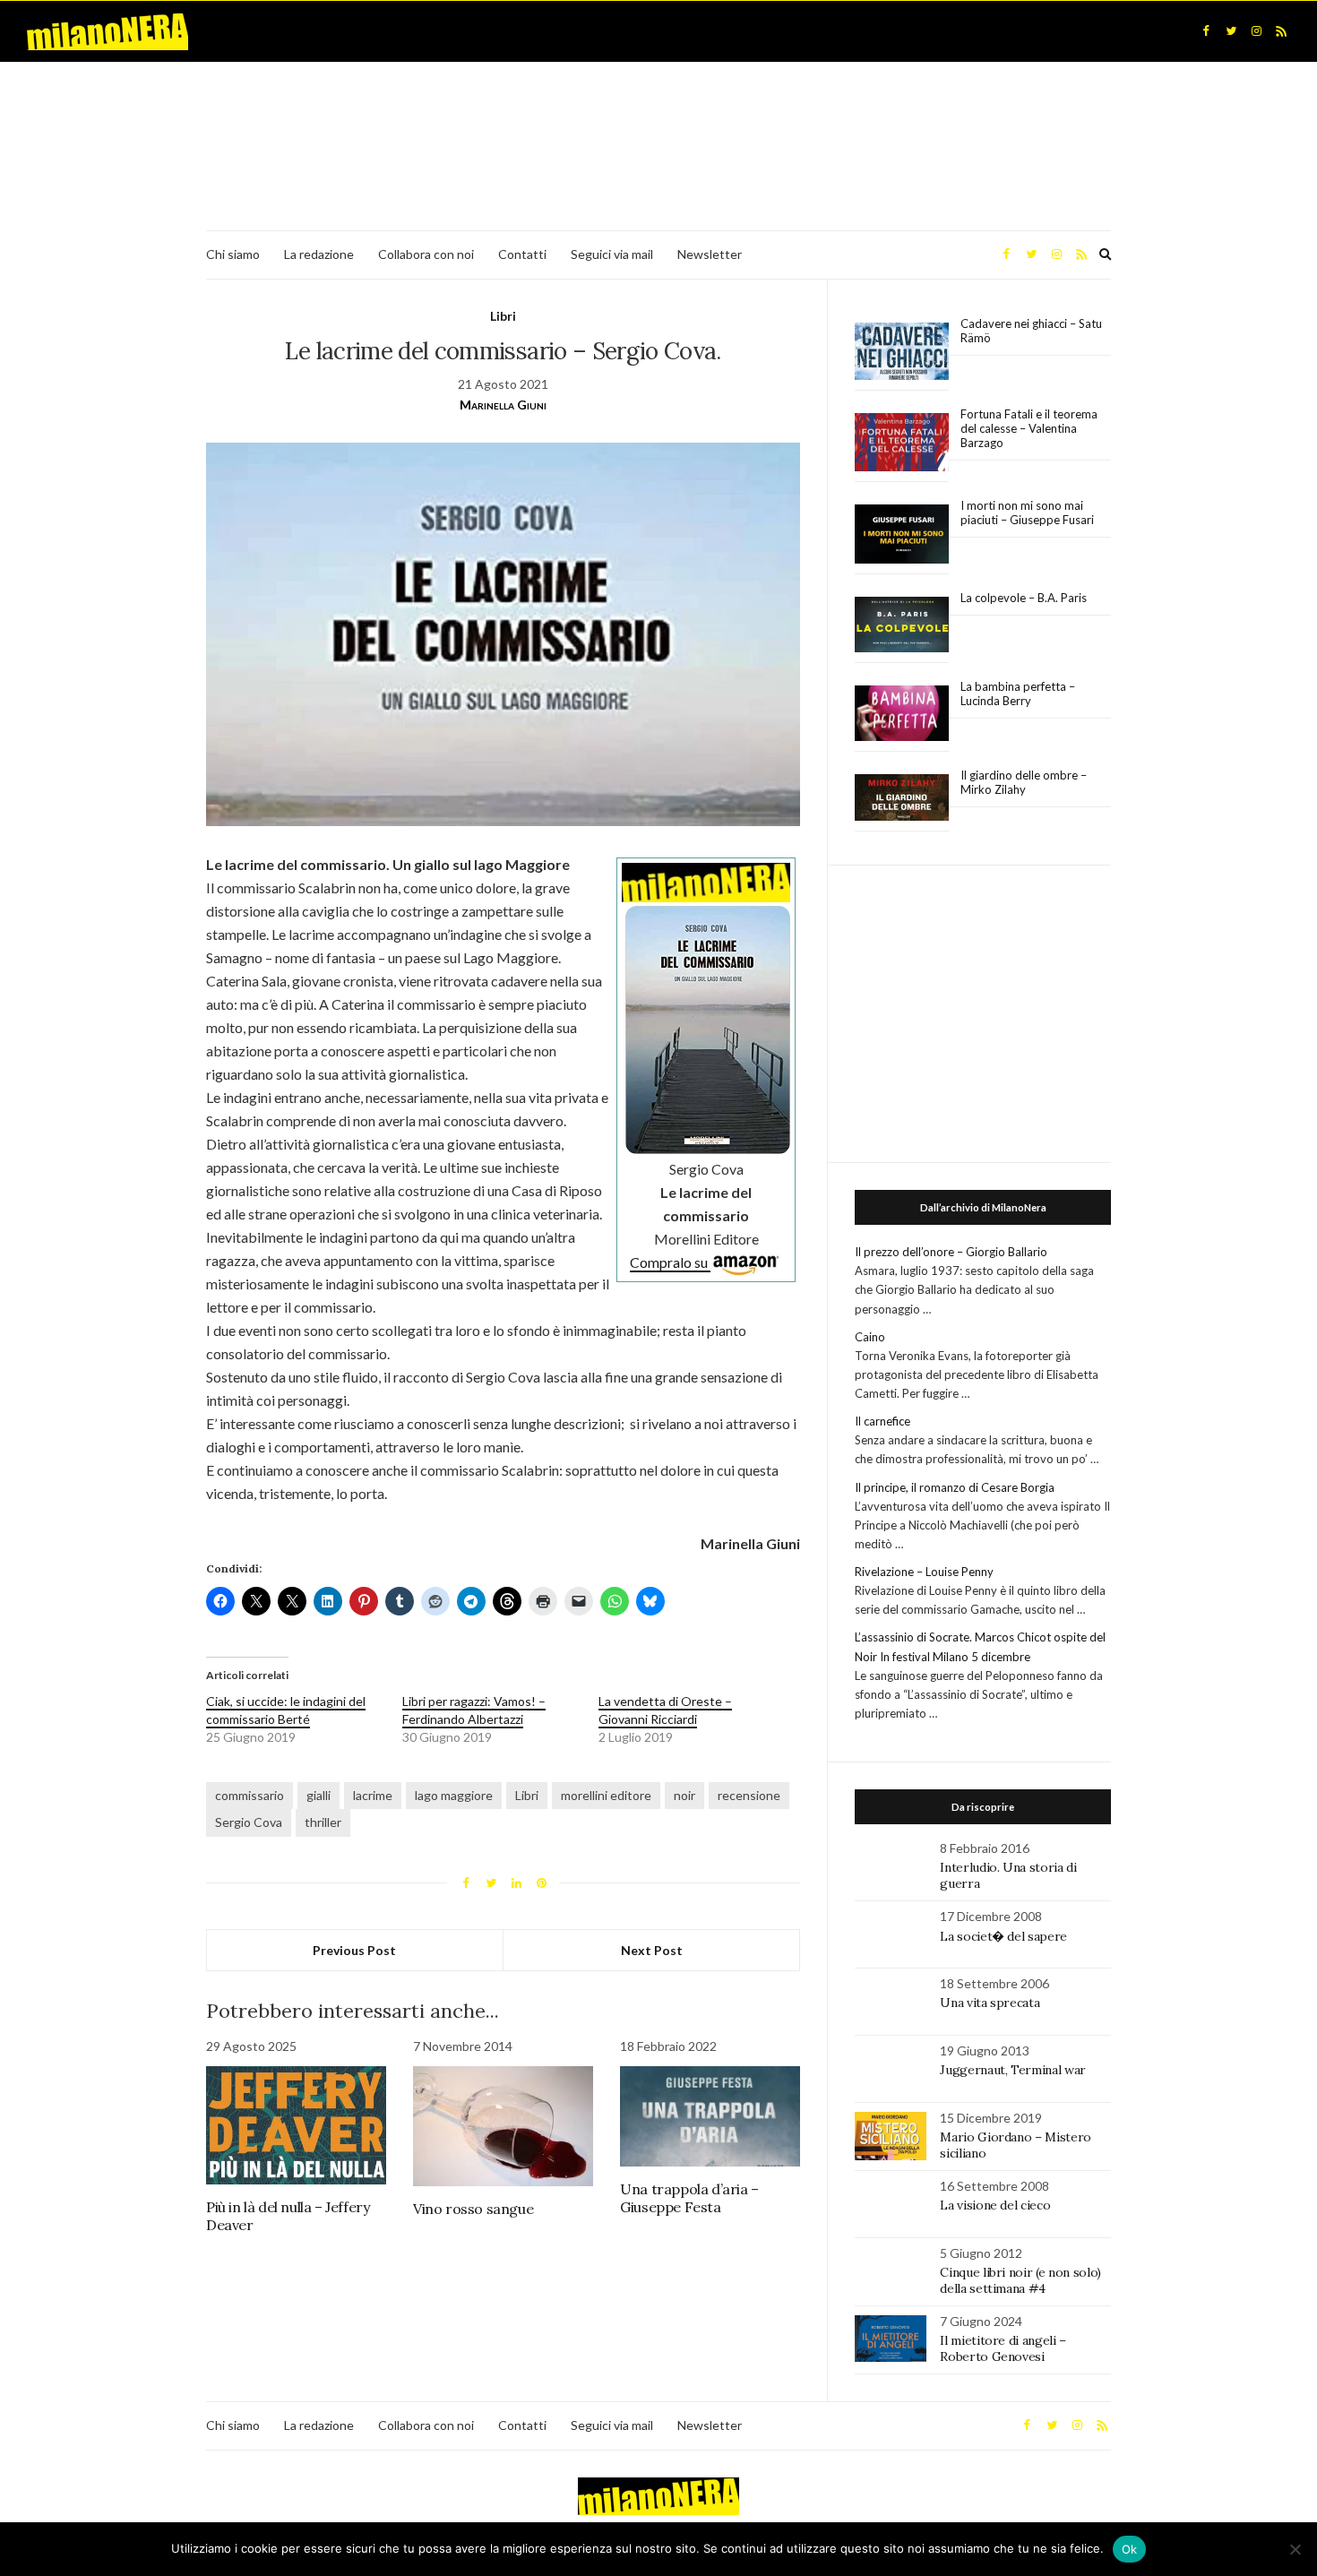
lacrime (373, 1795)
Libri (503, 316)
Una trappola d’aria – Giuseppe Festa (689, 2198)
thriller (323, 1822)
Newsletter (710, 254)
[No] (1295, 2549)
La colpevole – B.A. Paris (1024, 598)
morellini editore (606, 1795)
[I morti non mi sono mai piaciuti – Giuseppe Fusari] (902, 534)
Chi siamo (233, 254)
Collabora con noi (426, 254)
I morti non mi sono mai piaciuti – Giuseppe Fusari (1027, 513)
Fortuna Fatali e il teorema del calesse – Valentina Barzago (1029, 428)
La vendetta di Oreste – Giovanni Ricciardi (665, 1710)
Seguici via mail (612, 254)
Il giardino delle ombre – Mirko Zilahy (1024, 782)
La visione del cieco (995, 2205)
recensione (749, 1795)
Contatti (522, 254)
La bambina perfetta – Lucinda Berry (1018, 694)
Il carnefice (882, 1421)
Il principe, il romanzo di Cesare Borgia (955, 1487)
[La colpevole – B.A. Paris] (902, 625)
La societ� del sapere (1003, 1936)
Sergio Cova (249, 1822)
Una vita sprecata (990, 2003)
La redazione (319, 254)
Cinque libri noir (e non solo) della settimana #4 (1020, 2280)
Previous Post (354, 1950)
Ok (1130, 2549)
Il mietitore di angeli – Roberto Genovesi (1003, 2348)
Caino (870, 1337)
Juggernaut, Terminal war (1013, 2070)
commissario (250, 1795)
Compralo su (670, 1262)
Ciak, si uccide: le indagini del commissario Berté (286, 1710)
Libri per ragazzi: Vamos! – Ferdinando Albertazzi (474, 1710)
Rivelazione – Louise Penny (924, 1572)
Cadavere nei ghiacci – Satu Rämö (1031, 331)
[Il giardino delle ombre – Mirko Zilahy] (902, 798)
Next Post (652, 1950)
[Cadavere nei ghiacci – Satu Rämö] (902, 351)
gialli (318, 1795)
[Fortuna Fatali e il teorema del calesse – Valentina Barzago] (902, 443)
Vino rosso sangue (473, 2209)
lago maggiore (454, 1795)
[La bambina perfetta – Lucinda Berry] (902, 714)
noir (684, 1795)
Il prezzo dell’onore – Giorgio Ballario (951, 1252)
